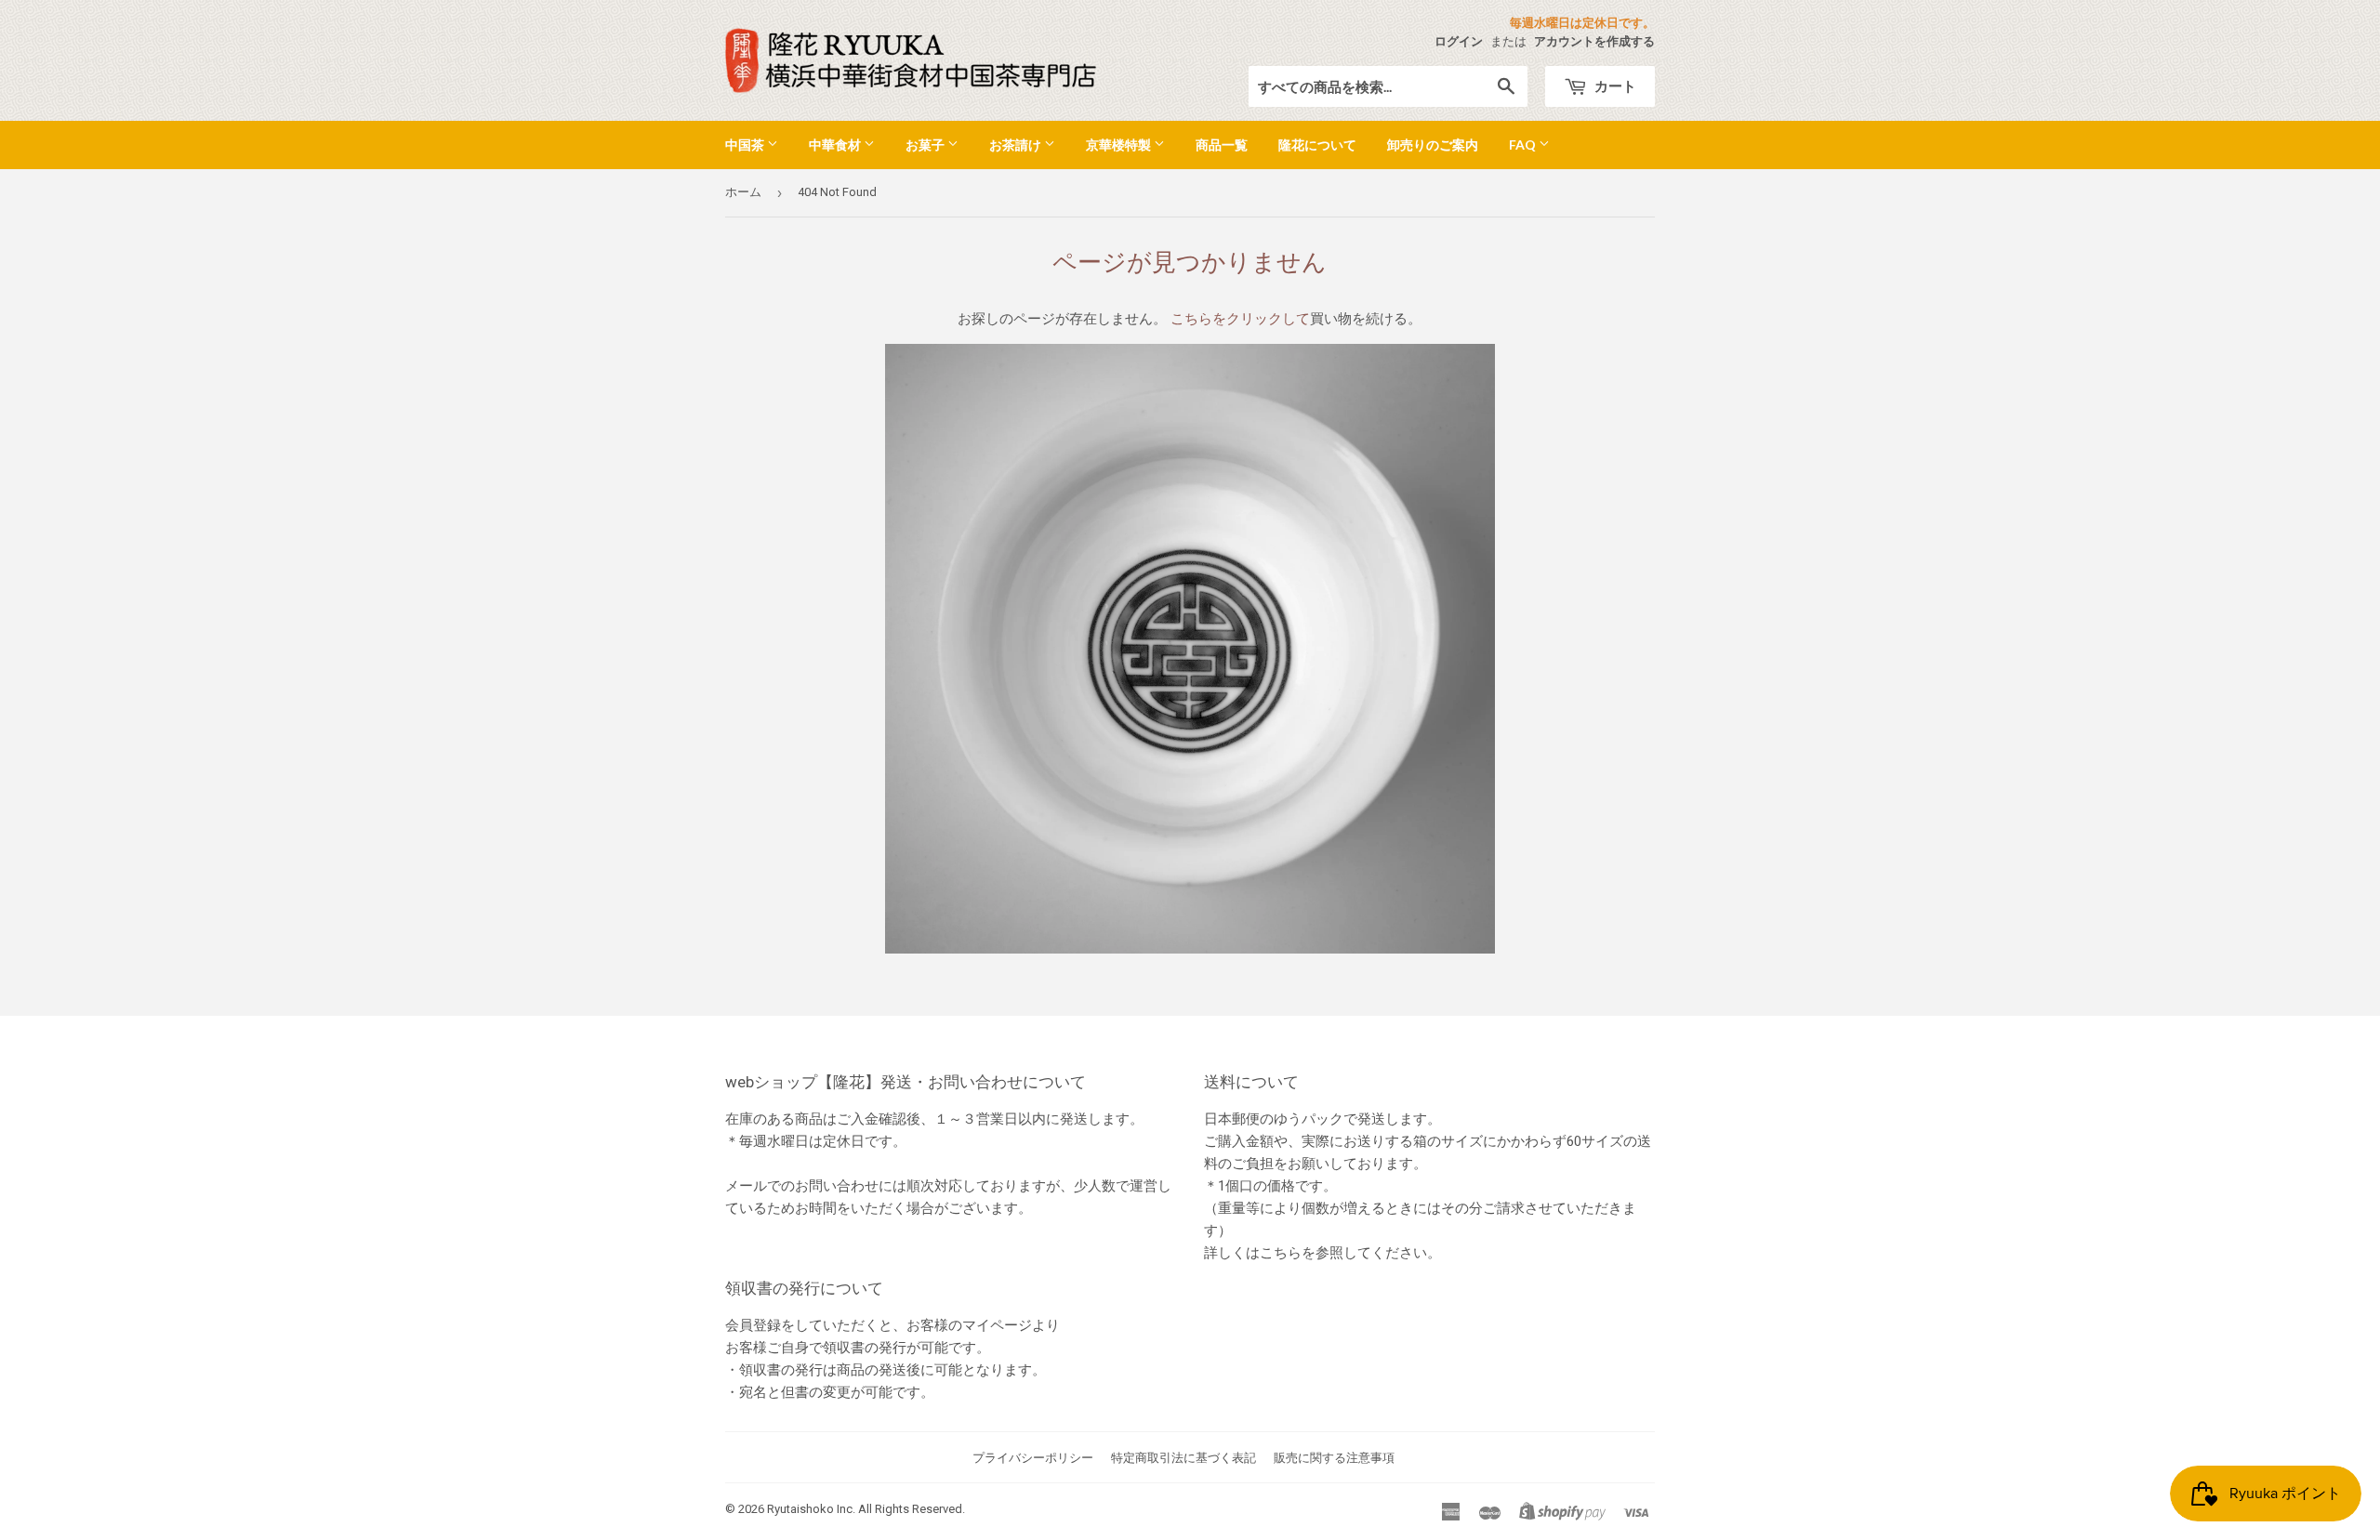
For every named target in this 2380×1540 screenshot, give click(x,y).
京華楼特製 (1120, 145)
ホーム (743, 192)
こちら (1281, 1253)
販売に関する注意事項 (1334, 1458)
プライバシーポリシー (1033, 1458)
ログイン (1459, 41)
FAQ (1524, 145)
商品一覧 (1222, 145)
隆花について (1317, 145)
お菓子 (926, 145)
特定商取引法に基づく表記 (1183, 1458)
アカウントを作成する (1594, 41)
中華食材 (836, 145)
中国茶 (746, 145)
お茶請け (1017, 145)
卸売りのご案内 (1433, 145)
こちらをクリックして (1240, 319)
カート (1614, 86)
